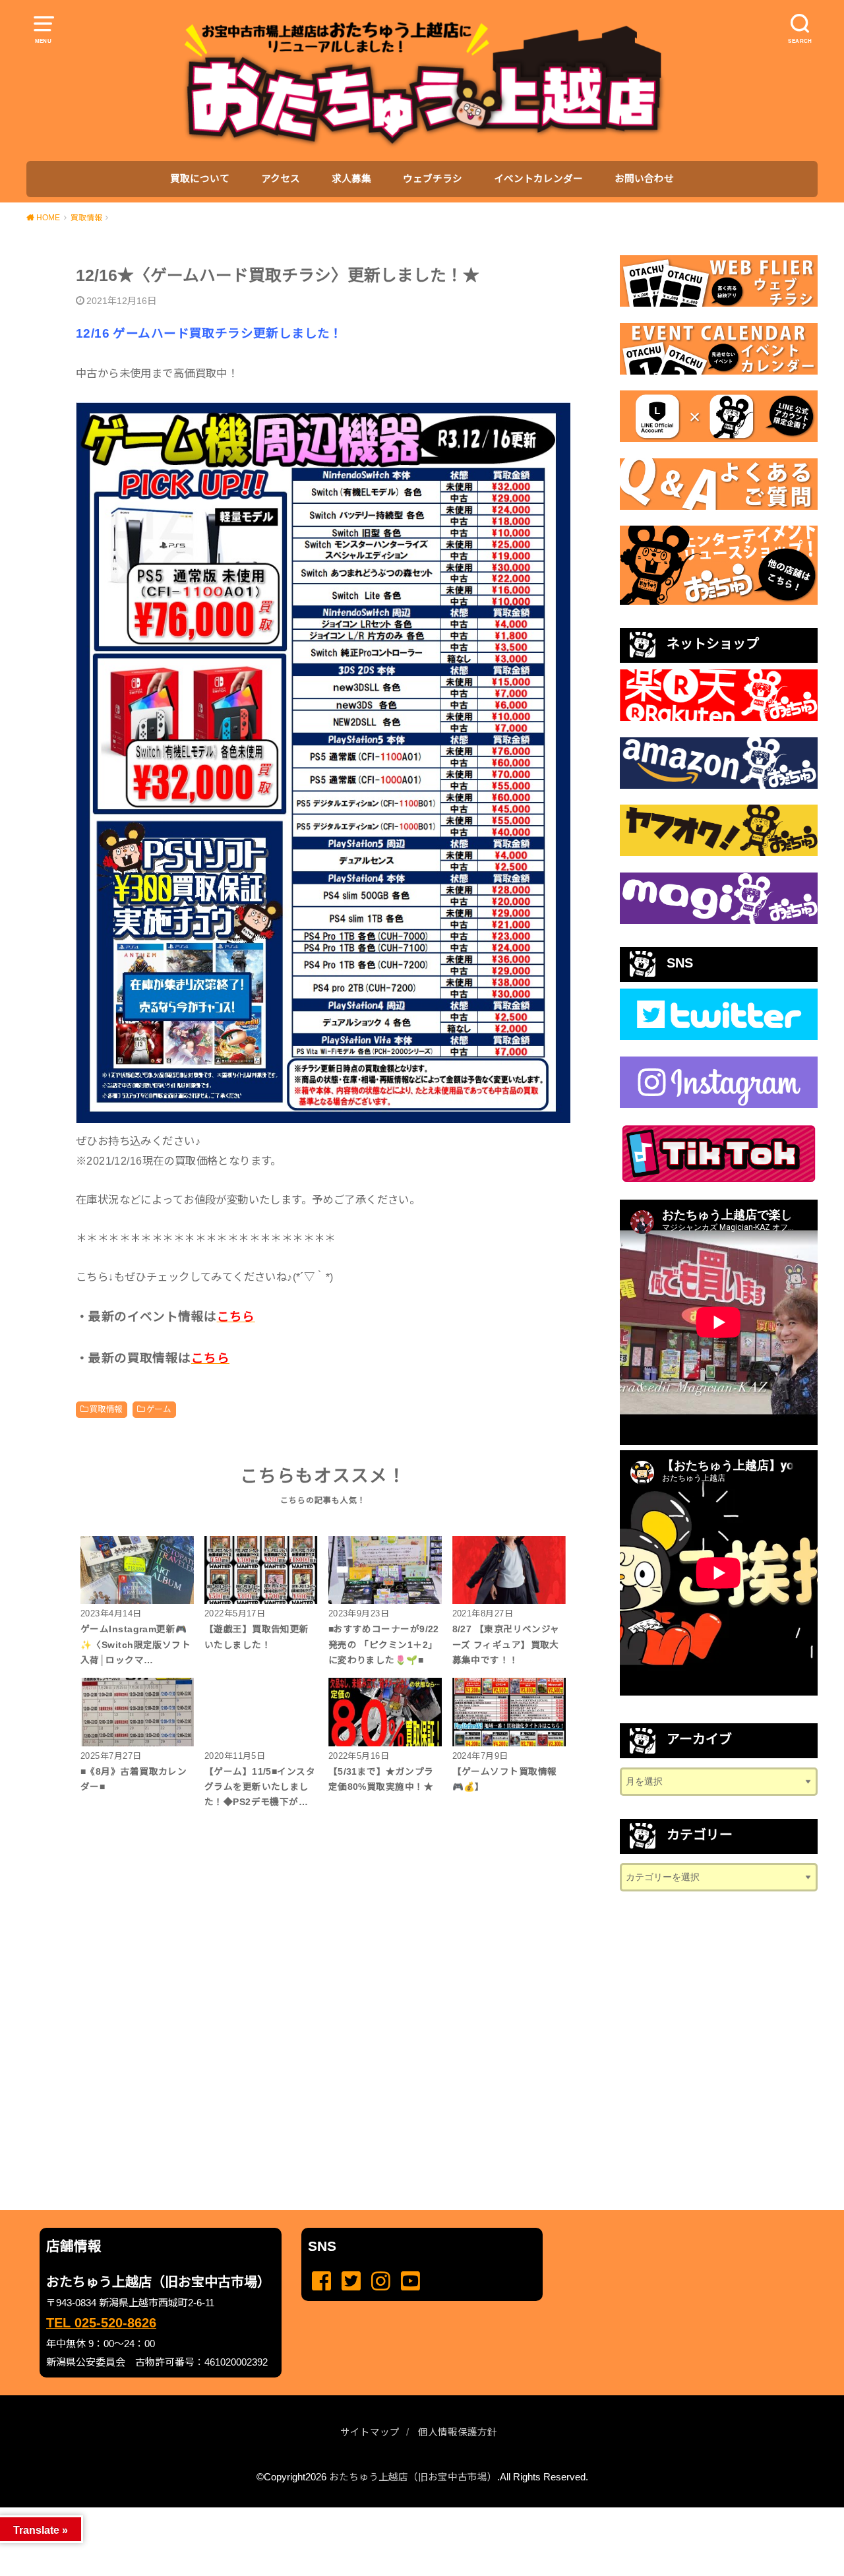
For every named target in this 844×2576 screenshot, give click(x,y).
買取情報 (106, 1409)
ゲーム (159, 1409)
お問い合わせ (644, 179)
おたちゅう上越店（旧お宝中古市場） (413, 2477)
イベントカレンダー (538, 179)
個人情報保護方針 (458, 2432)
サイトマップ (370, 2432)
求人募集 (351, 179)
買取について (200, 179)
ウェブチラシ (433, 179)
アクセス (281, 179)
